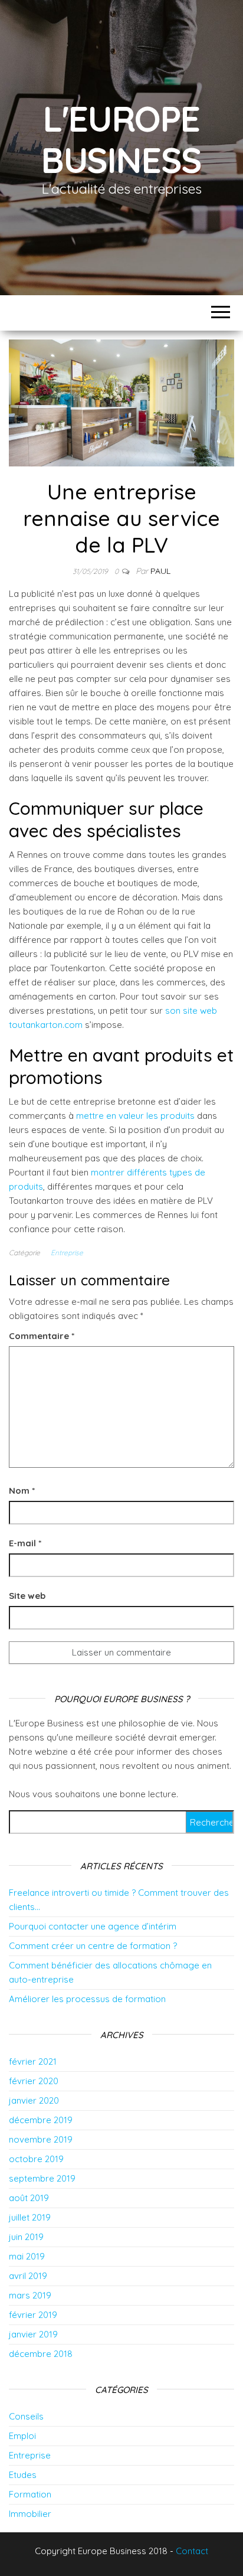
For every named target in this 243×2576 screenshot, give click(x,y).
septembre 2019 (42, 2178)
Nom (22, 1491)
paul (160, 571)
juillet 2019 (30, 2217)
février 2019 (33, 2315)
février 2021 (33, 2061)
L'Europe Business (121, 139)
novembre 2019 (41, 2139)
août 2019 (29, 2198)
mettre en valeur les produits (135, 1116)
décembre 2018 (41, 2354)
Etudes (23, 2475)
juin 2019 (26, 2237)
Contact (192, 2551)
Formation (30, 2494)
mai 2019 (27, 2256)
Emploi (22, 2436)
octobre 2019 (36, 2159)
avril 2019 (28, 2276)
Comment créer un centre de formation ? (93, 1946)
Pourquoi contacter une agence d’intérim (93, 1926)
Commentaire (42, 1336)
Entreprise (67, 1253)
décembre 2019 (41, 2120)
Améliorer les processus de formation (87, 1999)
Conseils (26, 2416)
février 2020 (34, 2081)
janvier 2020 (34, 2100)
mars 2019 (30, 2295)
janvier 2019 (33, 2334)
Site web (27, 1596)
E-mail (25, 1543)
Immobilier (30, 2514)
